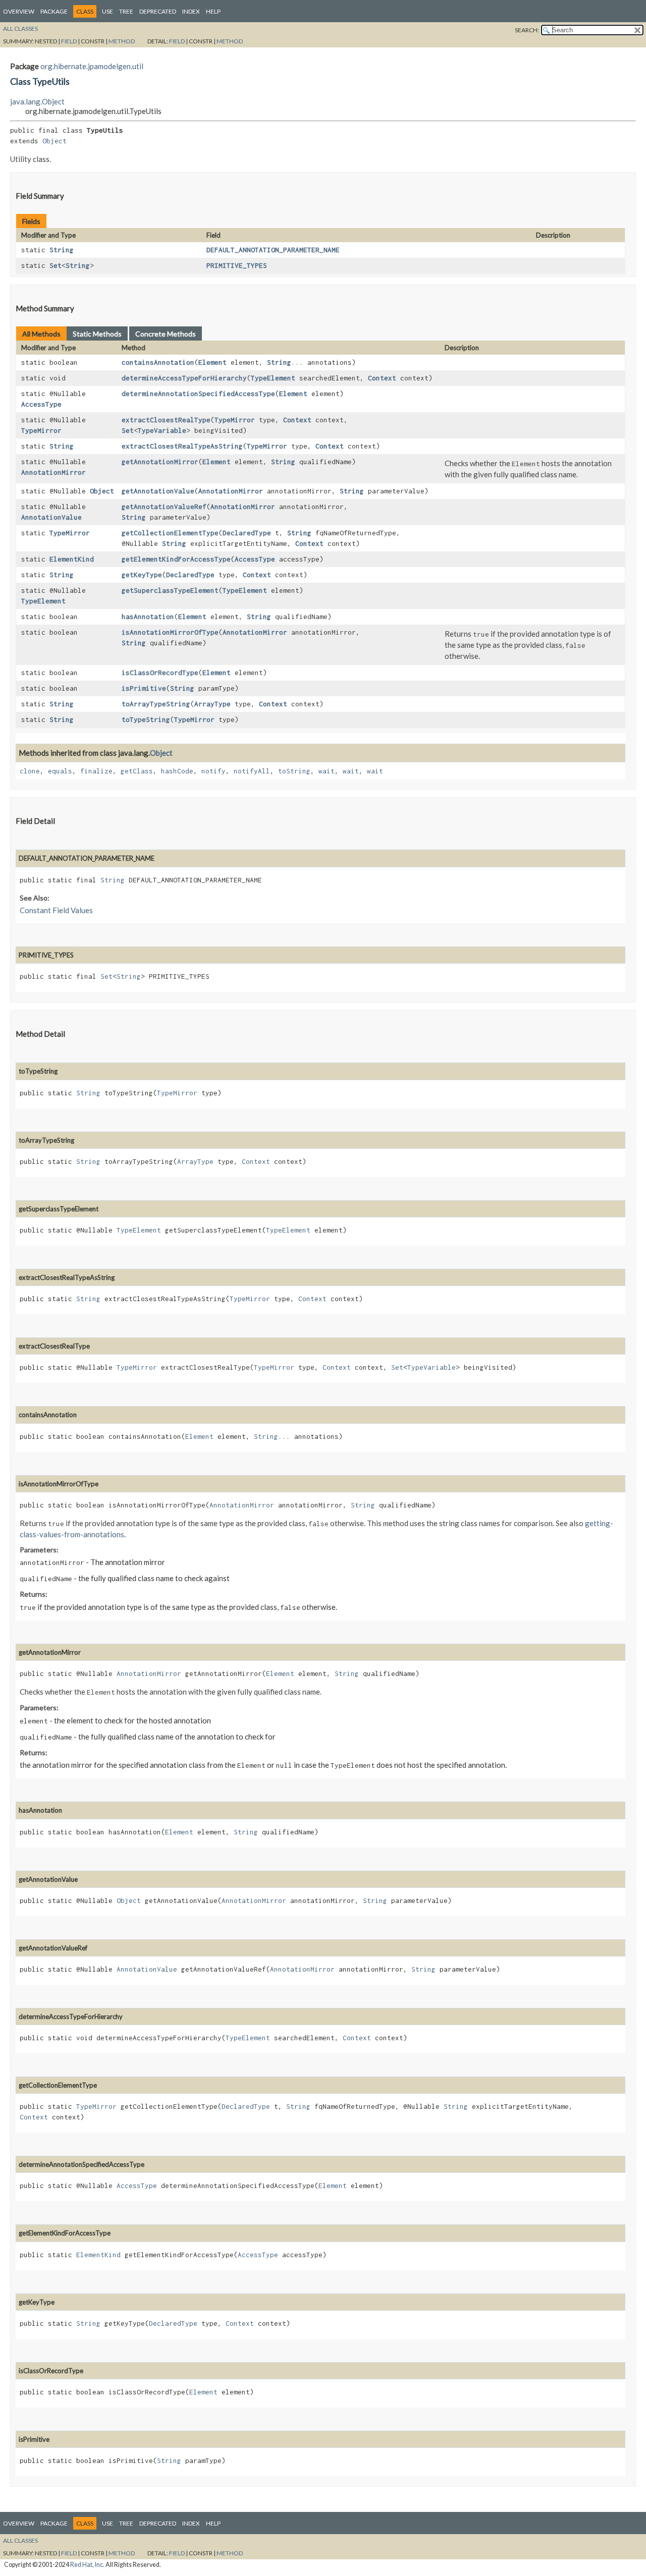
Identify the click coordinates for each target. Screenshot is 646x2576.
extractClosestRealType (166, 420)
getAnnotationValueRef (164, 507)
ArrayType (212, 704)
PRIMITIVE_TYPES (237, 265)
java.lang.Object (37, 101)
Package (54, 11)
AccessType (41, 404)
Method (122, 41)
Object (55, 141)
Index (191, 11)
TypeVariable (162, 430)
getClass (137, 771)
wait (327, 771)
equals (60, 771)
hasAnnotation (148, 617)
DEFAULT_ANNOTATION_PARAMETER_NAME (273, 250)
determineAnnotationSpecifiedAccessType (198, 394)
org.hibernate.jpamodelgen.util (92, 66)
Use (107, 11)
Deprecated (158, 11)
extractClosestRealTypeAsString (182, 446)
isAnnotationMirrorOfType (170, 632)
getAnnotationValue (158, 491)
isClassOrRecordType (160, 673)
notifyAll (252, 771)
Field (69, 41)
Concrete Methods (166, 334)
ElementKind (72, 559)
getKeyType (142, 575)
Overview (19, 11)
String (62, 250)
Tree (126, 11)
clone (30, 771)
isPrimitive (144, 688)
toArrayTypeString (156, 704)
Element (212, 362)
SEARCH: (527, 30)
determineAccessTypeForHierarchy (184, 378)
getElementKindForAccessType (176, 559)
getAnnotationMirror (160, 462)
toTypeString (146, 719)
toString (294, 771)
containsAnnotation (158, 362)
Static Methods (97, 334)
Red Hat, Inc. (87, 2565)
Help (213, 11)
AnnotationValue (51, 517)
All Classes (20, 29)
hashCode (177, 771)
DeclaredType (247, 533)
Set (56, 265)
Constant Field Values (56, 910)
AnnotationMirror (53, 472)
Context (382, 378)
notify (213, 771)
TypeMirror (41, 430)
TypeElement (273, 378)
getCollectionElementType (170, 533)
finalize (96, 771)
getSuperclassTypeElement (170, 590)
